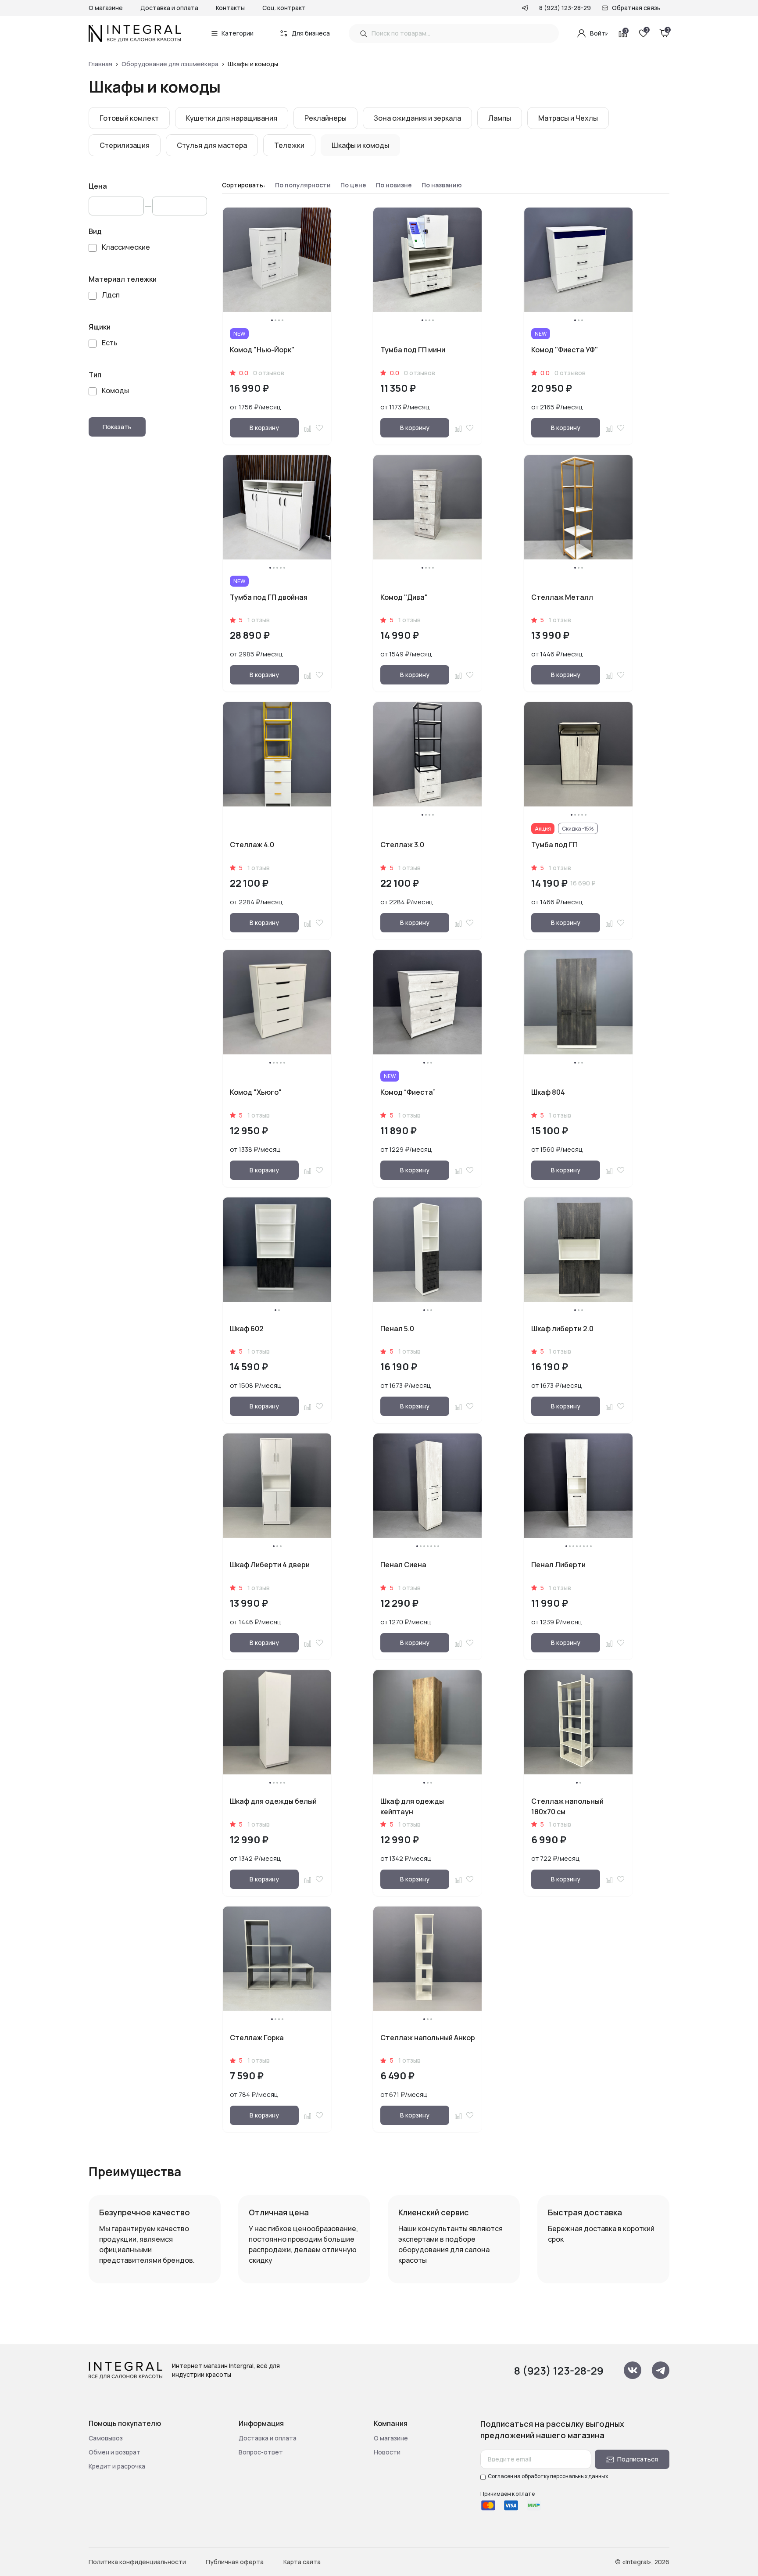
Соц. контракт (284, 8)
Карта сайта (302, 2562)
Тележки (289, 145)
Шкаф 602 (247, 1329)
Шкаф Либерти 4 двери (270, 1565)
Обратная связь (636, 8)
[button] (272, 320)
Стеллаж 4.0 (252, 845)
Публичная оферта (235, 2562)
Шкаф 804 (548, 1092)
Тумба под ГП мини (413, 350)
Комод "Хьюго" (256, 1092)
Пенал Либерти (558, 1565)
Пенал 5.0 (397, 1329)
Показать (117, 427)
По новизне (394, 185)
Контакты (230, 8)
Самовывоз (106, 2438)
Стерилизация (125, 145)
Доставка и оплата (169, 8)
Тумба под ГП (554, 845)
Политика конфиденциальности (137, 2562)
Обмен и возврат (114, 2452)
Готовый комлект (129, 118)
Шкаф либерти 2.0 (562, 1329)
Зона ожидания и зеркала (417, 118)
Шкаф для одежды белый (273, 1801)
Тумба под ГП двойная (269, 597)
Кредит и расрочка (117, 2466)
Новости (387, 2452)
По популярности (303, 185)
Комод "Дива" (404, 597)
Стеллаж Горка (257, 2038)
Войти (599, 33)
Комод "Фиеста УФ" (565, 350)
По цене (353, 185)
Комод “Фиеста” (408, 1092)
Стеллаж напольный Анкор (428, 2038)
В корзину (264, 428)
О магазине (106, 8)
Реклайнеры (325, 118)
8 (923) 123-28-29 (565, 8)
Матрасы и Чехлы (568, 118)
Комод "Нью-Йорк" (262, 350)
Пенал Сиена (403, 1565)
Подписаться (638, 2459)
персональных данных (579, 2476)
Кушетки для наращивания (232, 118)
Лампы (500, 118)
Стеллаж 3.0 (402, 845)
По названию (442, 185)
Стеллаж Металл (562, 597)
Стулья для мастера (212, 145)
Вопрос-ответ (261, 2452)
